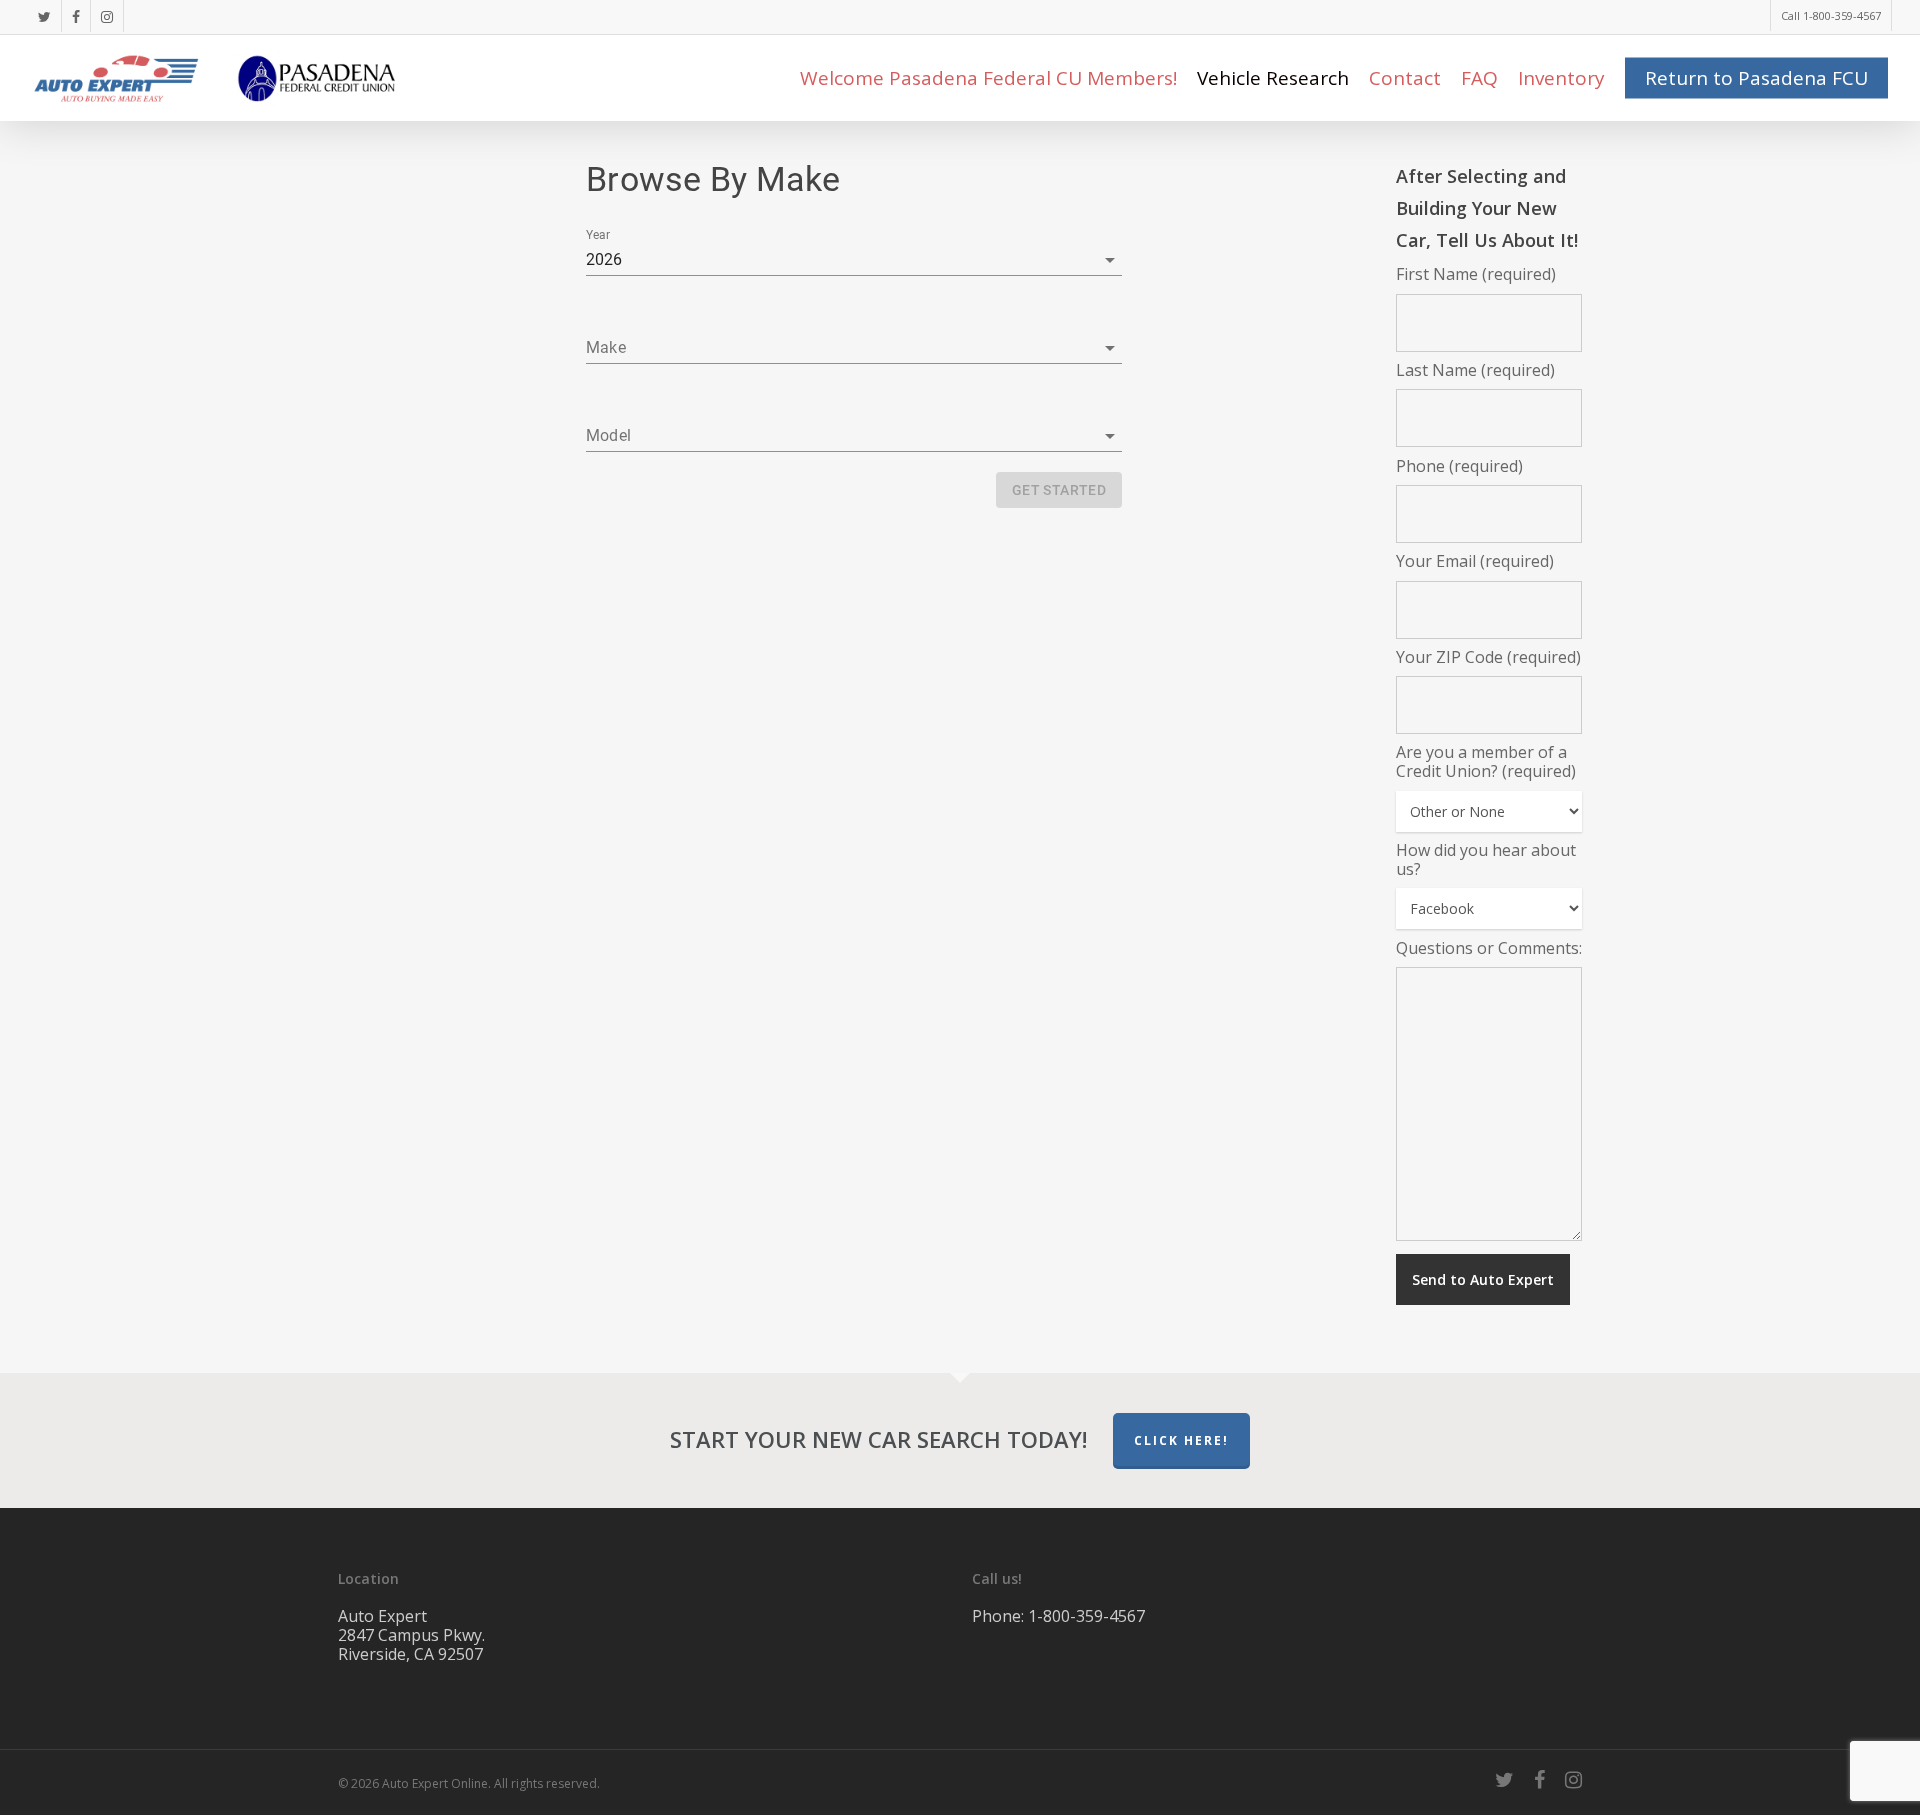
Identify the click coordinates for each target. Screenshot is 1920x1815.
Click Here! (1181, 1440)
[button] (854, 348)
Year (598, 235)
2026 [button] (604, 259)
